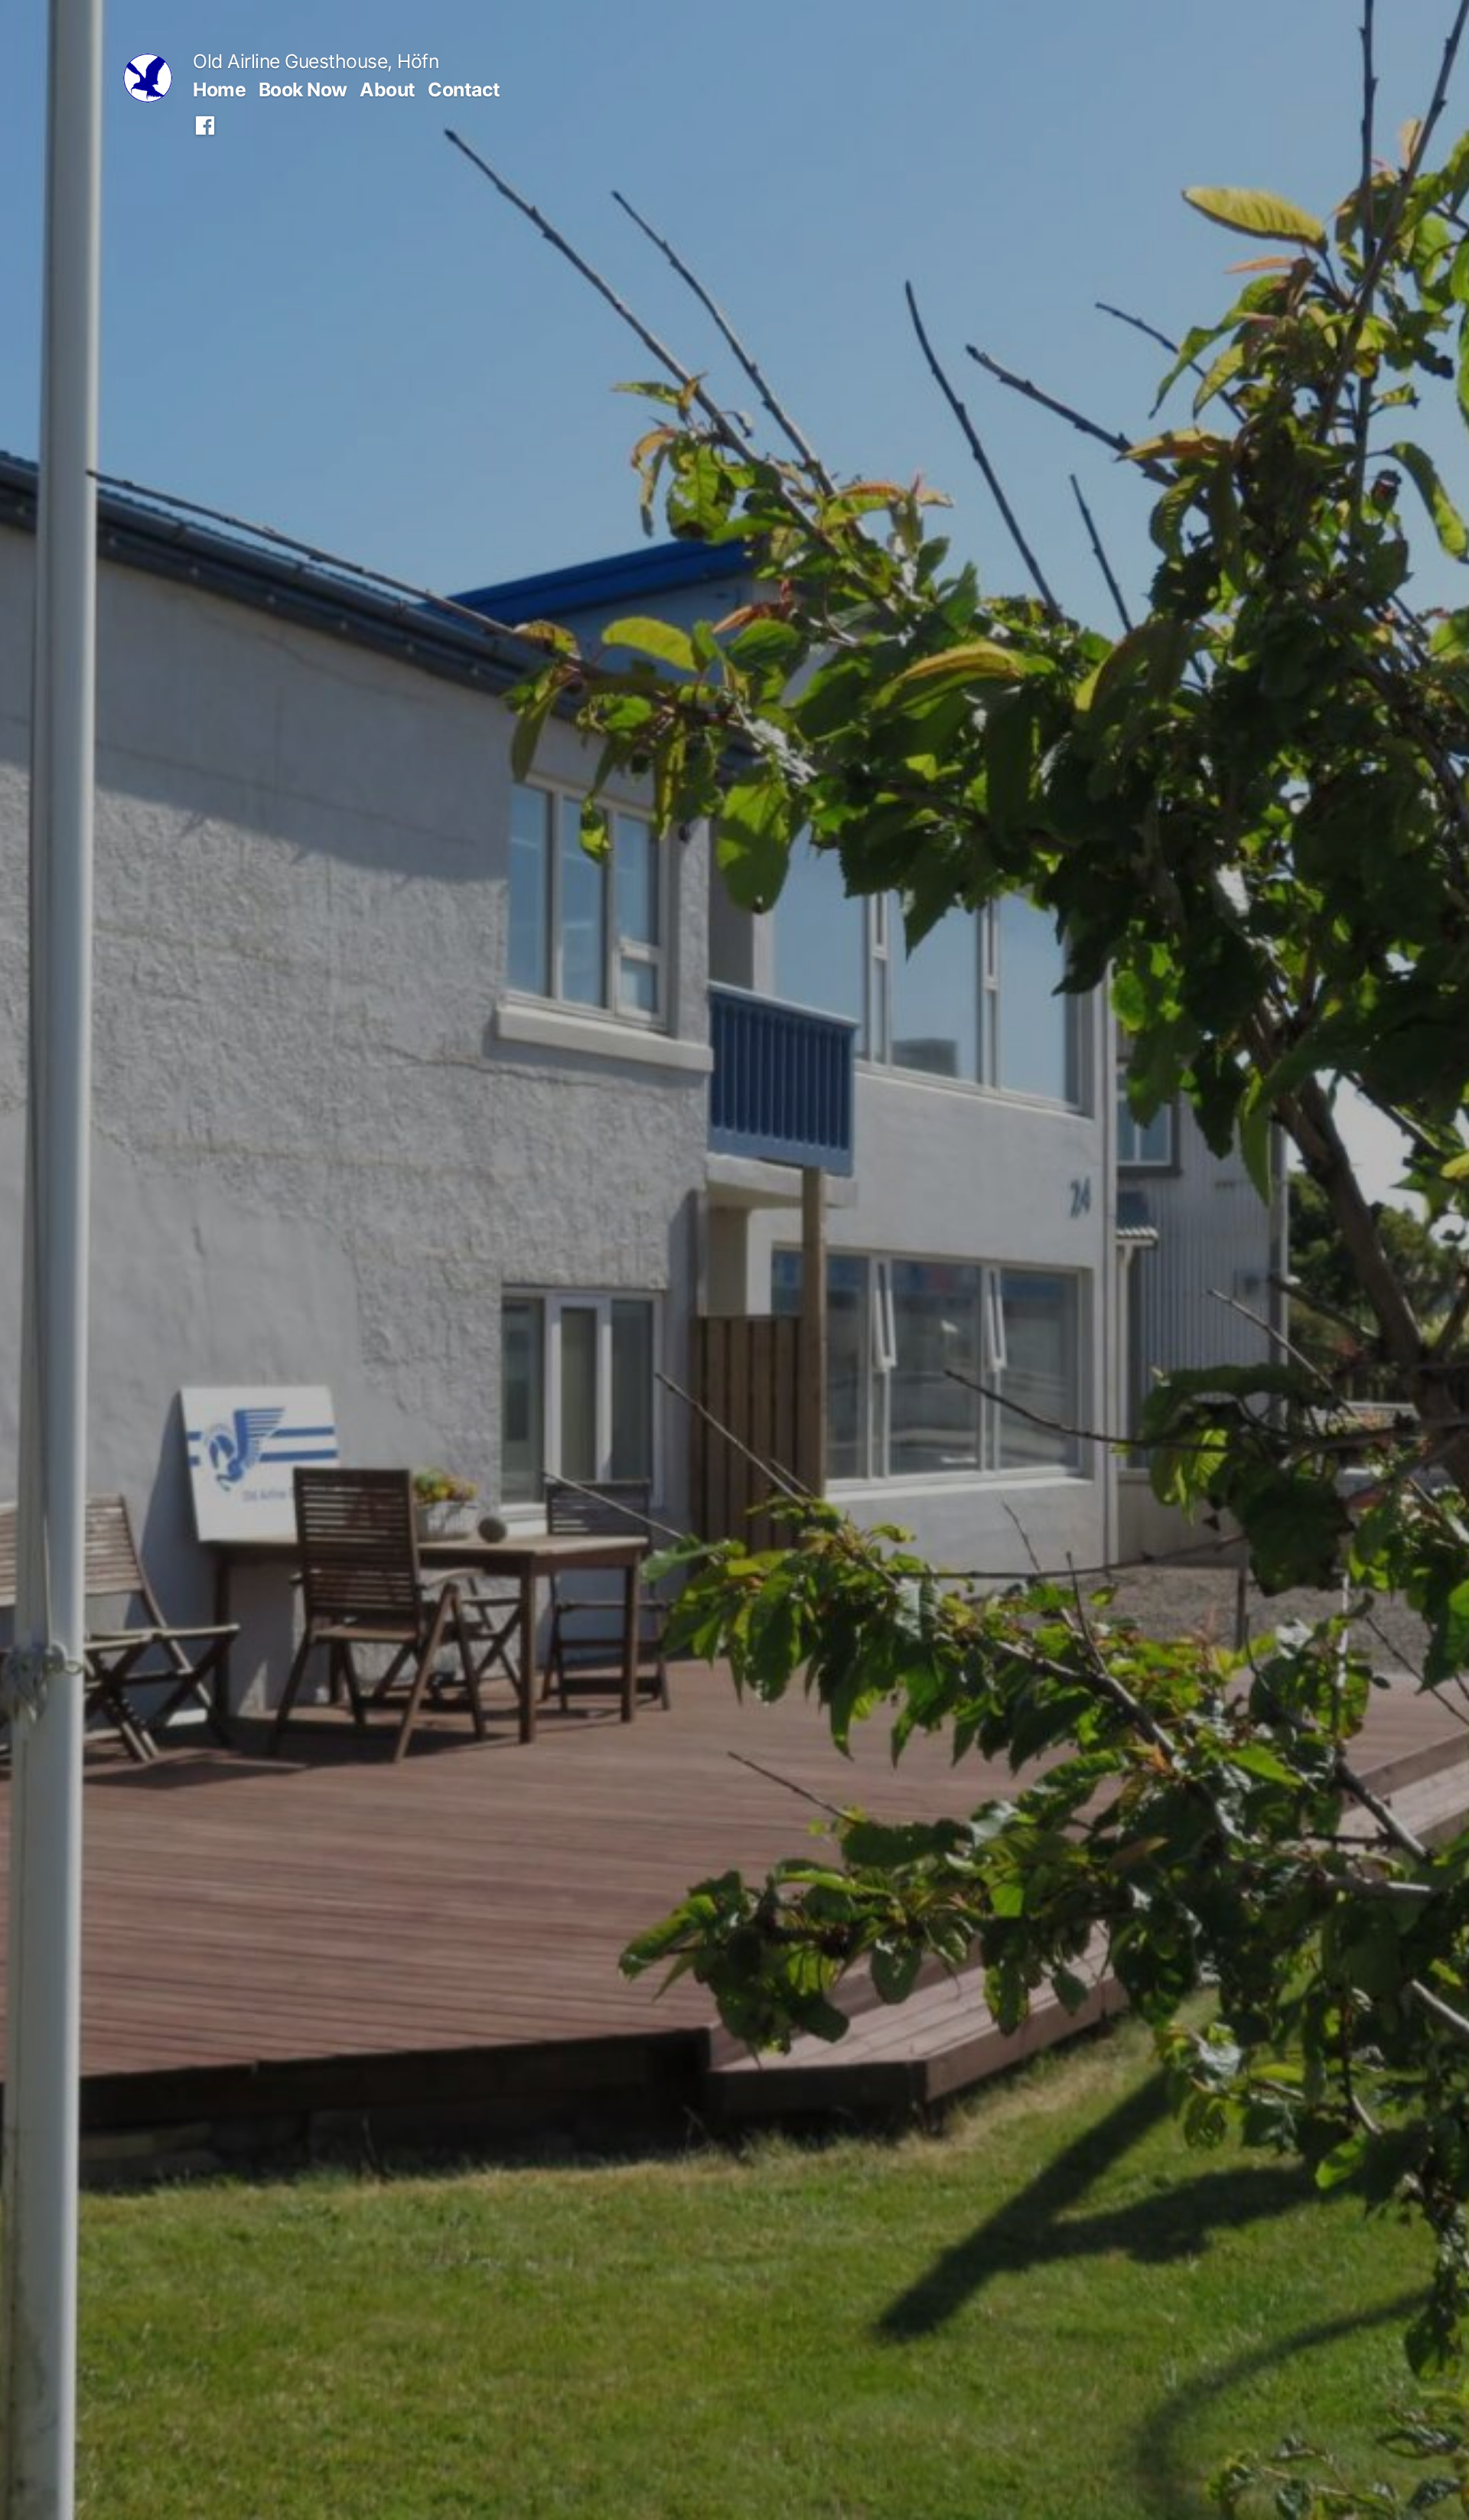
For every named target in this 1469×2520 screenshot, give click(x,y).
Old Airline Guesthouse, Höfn (316, 61)
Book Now (303, 90)
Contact (464, 90)
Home (219, 90)
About (388, 90)
